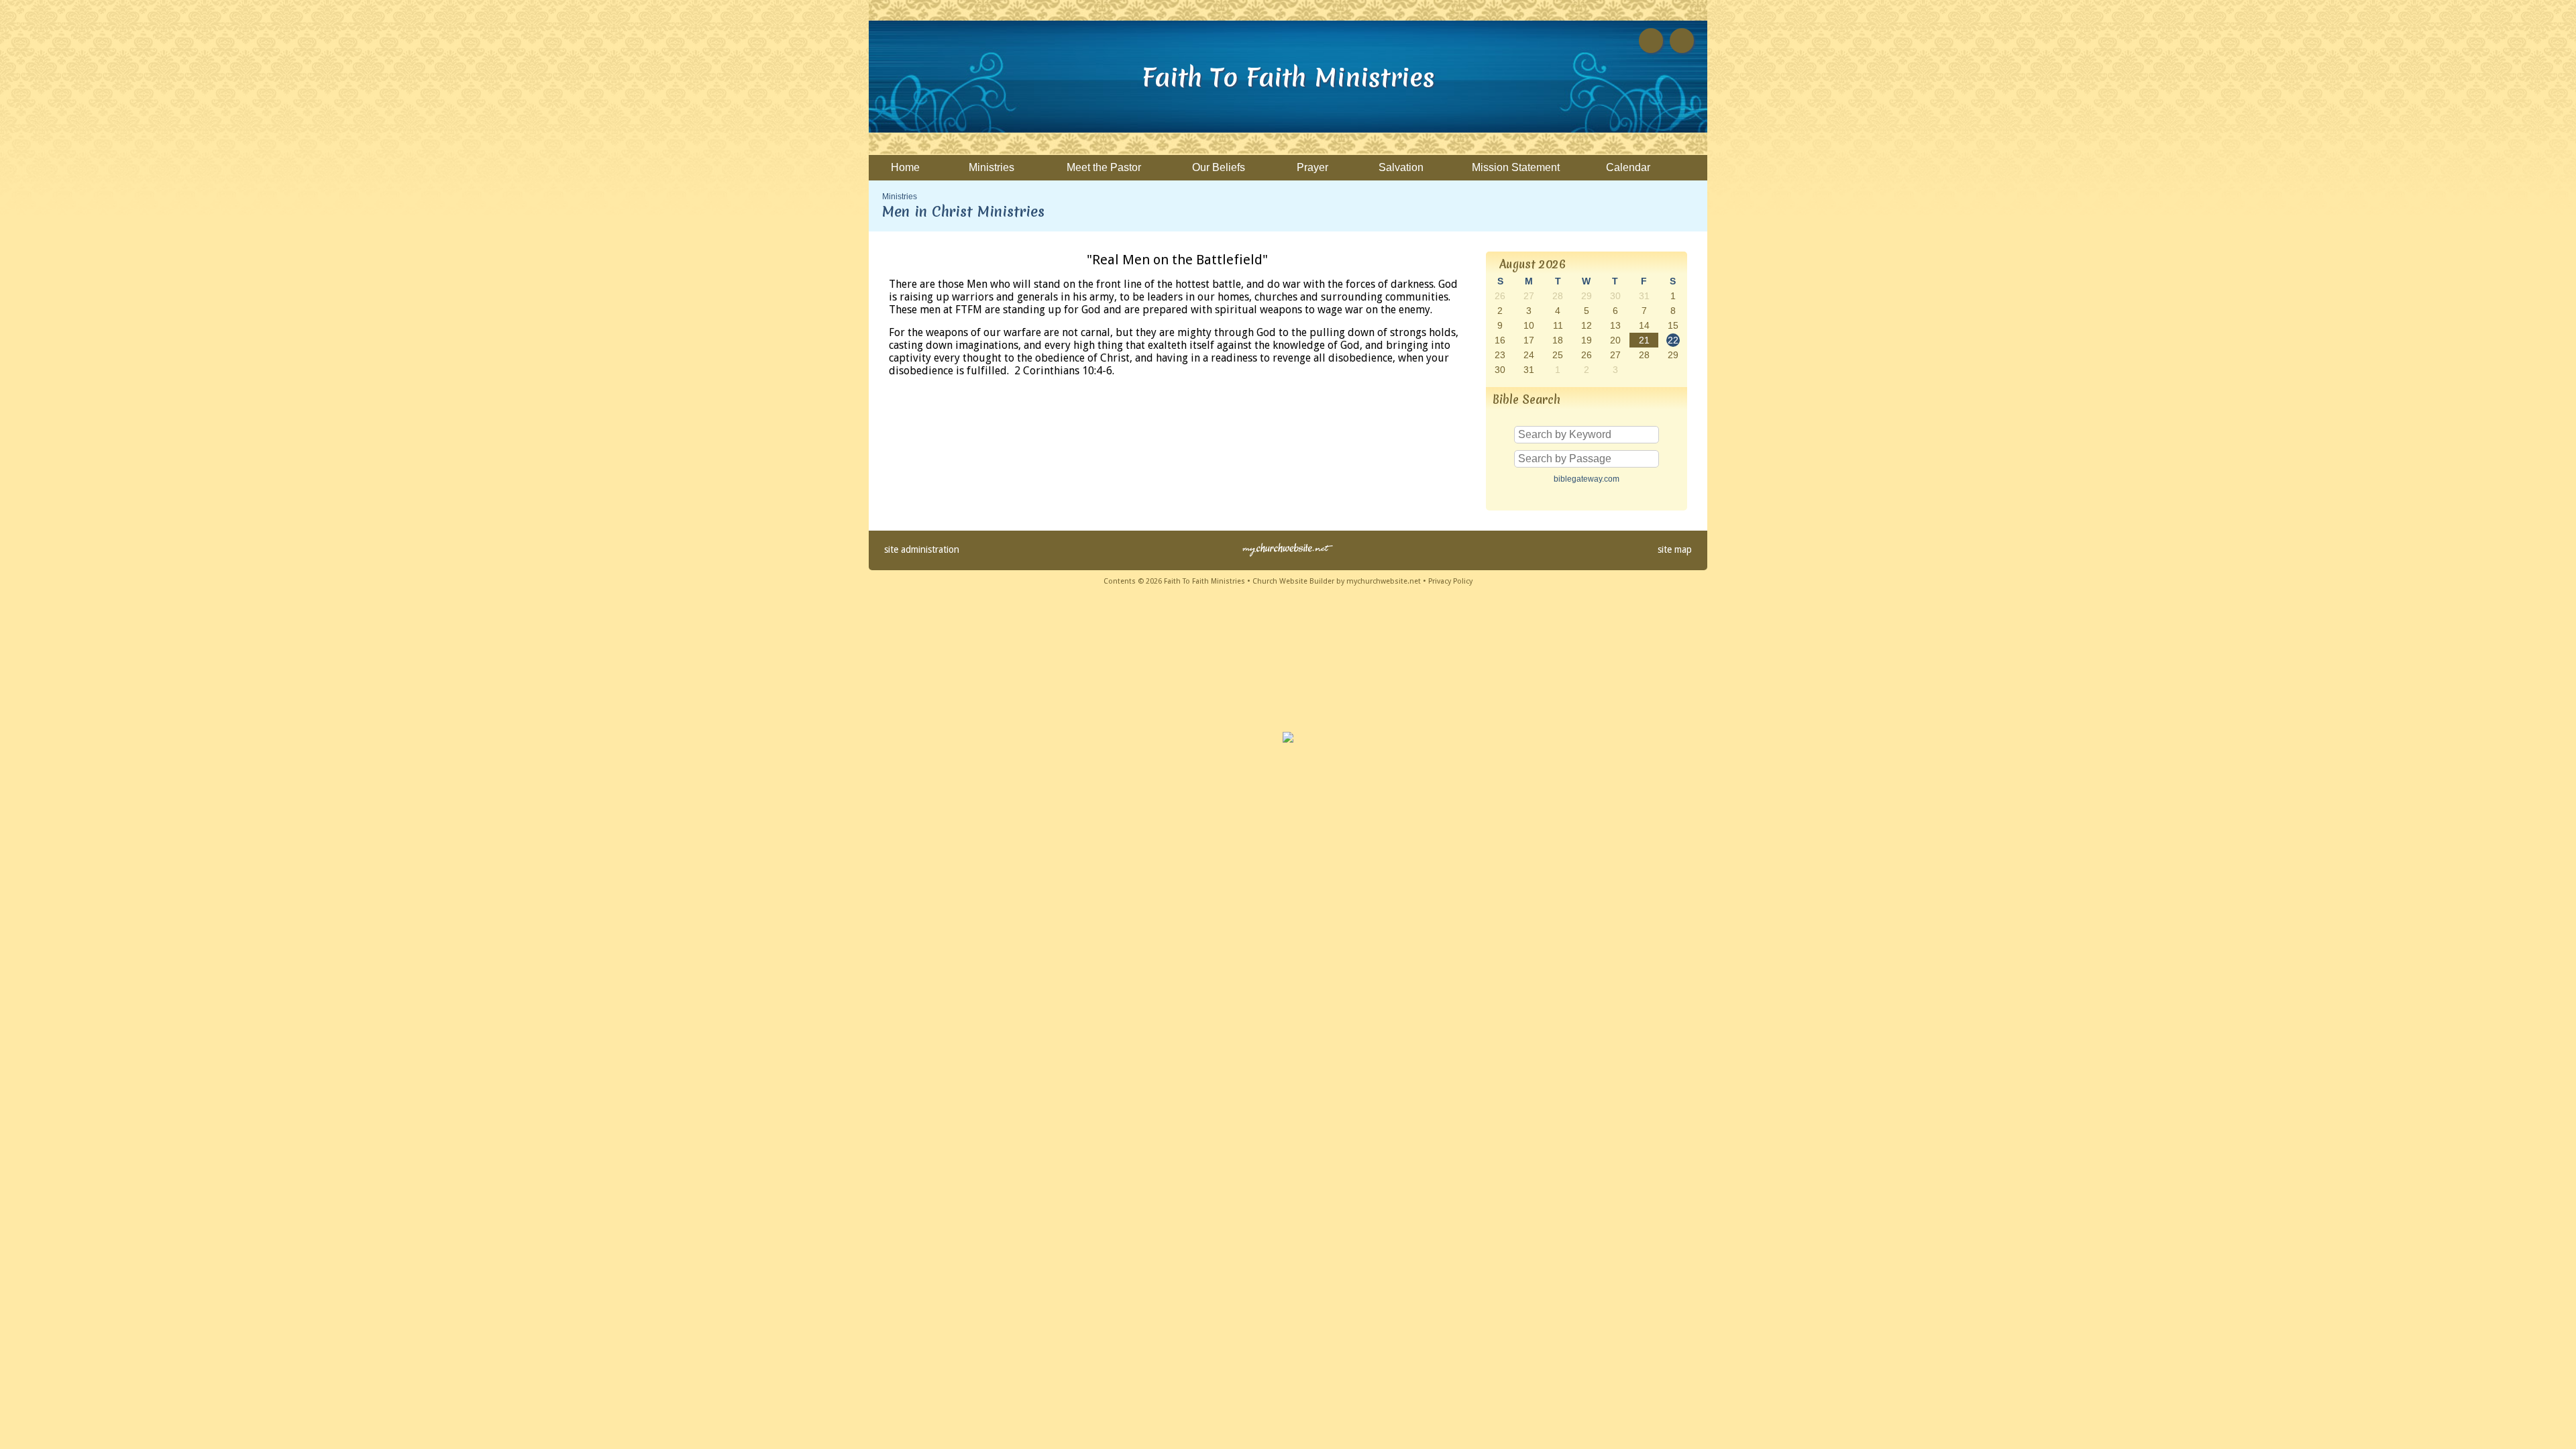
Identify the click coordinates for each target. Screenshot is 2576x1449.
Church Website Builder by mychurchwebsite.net (1337, 581)
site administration (922, 549)
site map (1675, 549)
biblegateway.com (1587, 479)
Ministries (900, 197)
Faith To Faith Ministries (1288, 77)
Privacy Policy (1450, 581)
